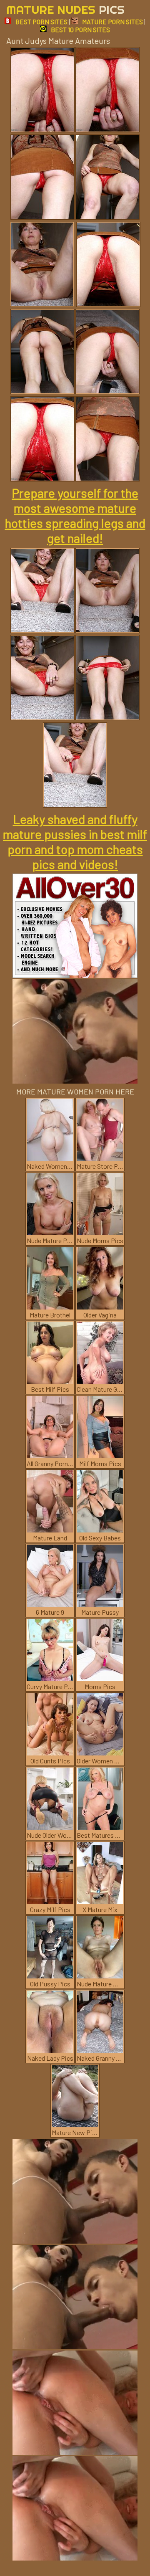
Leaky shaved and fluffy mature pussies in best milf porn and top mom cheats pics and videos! (75, 841)
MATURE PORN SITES (112, 22)
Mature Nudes (65, 9)
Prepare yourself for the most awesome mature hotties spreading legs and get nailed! (75, 515)
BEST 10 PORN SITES (80, 29)
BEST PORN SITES (41, 22)
